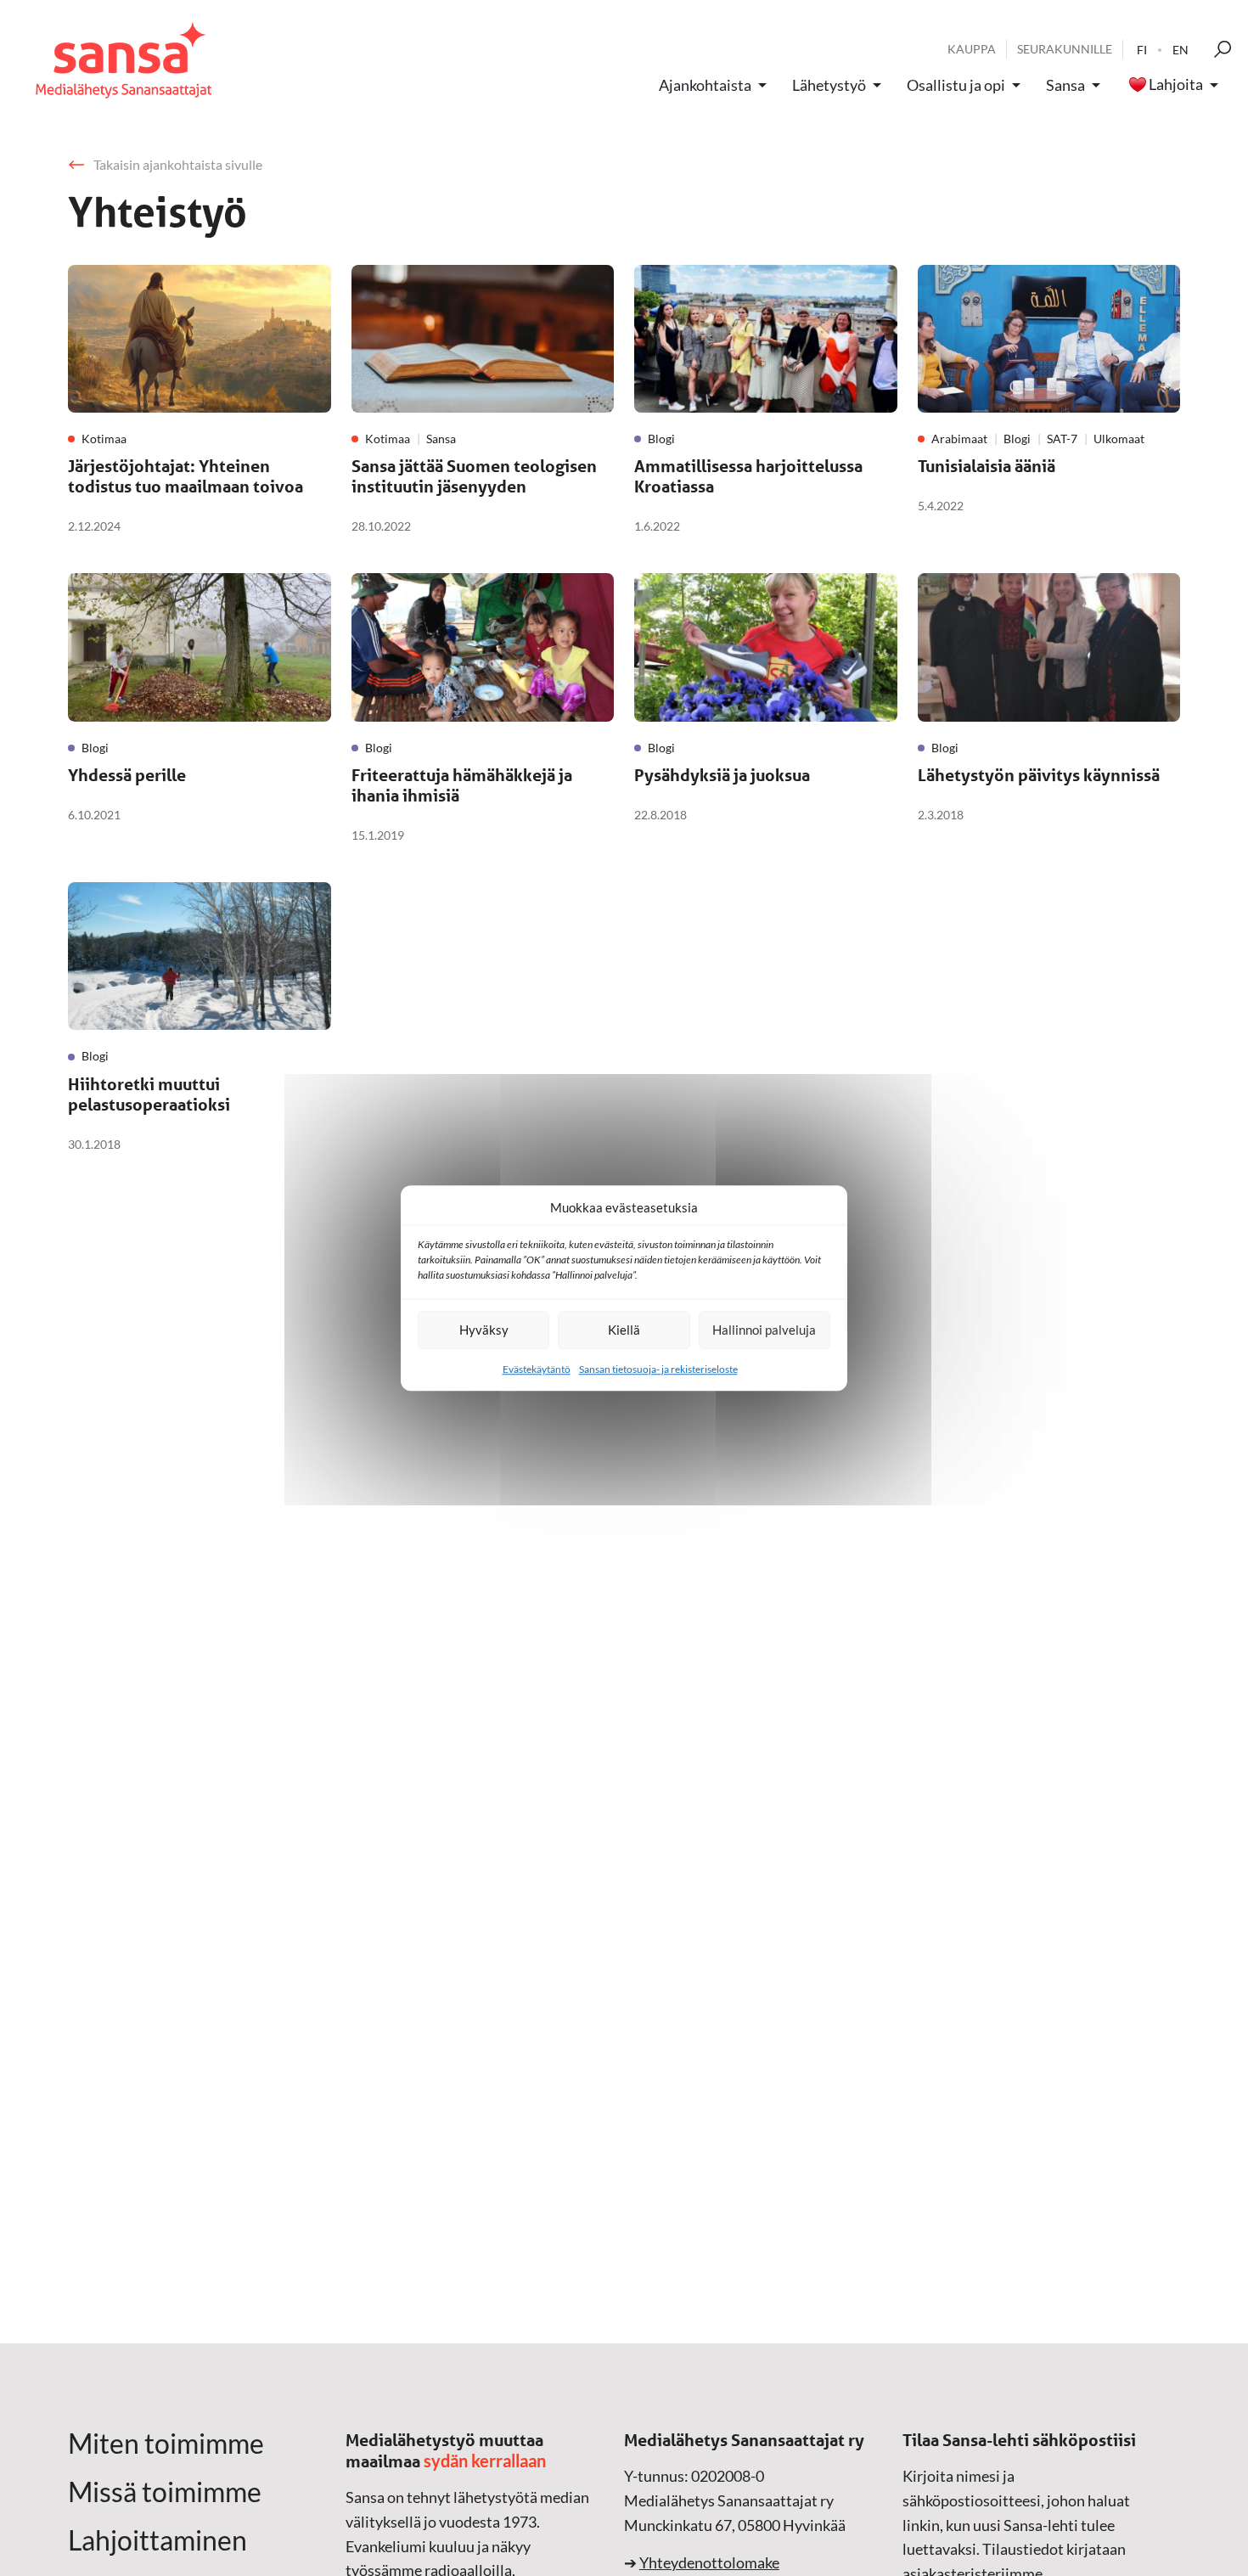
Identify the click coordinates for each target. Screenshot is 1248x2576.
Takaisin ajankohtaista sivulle (178, 164)
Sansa (1065, 85)
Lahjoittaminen (157, 2540)
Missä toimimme (165, 2492)
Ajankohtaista (705, 85)
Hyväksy (484, 1330)
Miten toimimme (166, 2444)
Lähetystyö (829, 85)
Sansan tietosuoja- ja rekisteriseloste (658, 1369)
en (1181, 50)
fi (1142, 50)
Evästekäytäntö (537, 1369)
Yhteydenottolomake (709, 2562)
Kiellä (624, 1330)
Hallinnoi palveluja (764, 1330)
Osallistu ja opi (956, 85)
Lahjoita (1176, 85)
